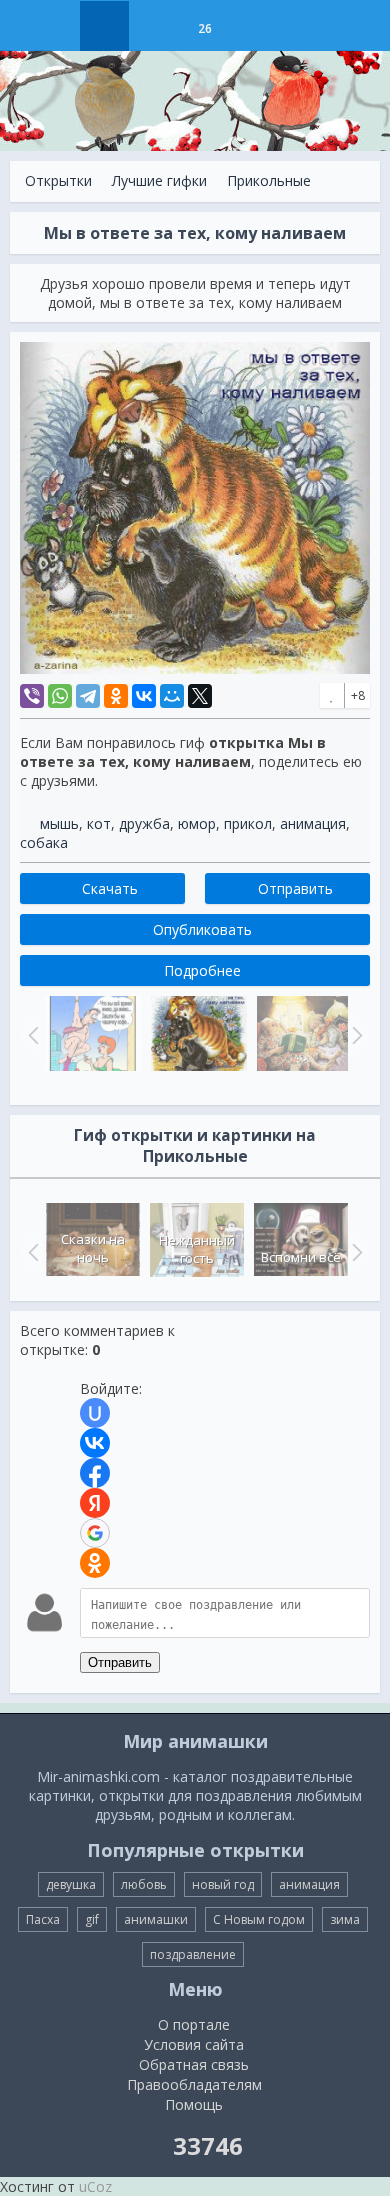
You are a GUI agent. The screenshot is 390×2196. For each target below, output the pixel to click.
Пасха (43, 1919)
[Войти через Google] (95, 1533)
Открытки (58, 180)
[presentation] (31, 1252)
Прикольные (269, 180)
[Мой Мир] (172, 696)
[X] (200, 696)
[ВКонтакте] (144, 696)
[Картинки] (154, 26)
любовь (144, 1884)
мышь (59, 823)
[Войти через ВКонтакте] (95, 1443)
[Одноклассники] (116, 696)
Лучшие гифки (159, 180)
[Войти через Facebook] (95, 1473)
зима (345, 1919)
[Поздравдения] (254, 26)
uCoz (95, 2186)
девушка (71, 1884)
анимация (313, 823)
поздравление (193, 1954)
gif (92, 1919)
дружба (144, 823)
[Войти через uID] (95, 1413)
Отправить (120, 1662)
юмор (197, 823)
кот (99, 823)
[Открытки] (104, 26)
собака (44, 842)
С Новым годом (259, 1919)
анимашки (156, 1919)
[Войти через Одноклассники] (95, 1563)
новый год (223, 1884)
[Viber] (32, 696)
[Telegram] (88, 696)
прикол (248, 823)
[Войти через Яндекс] (95, 1503)
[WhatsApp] (60, 696)
